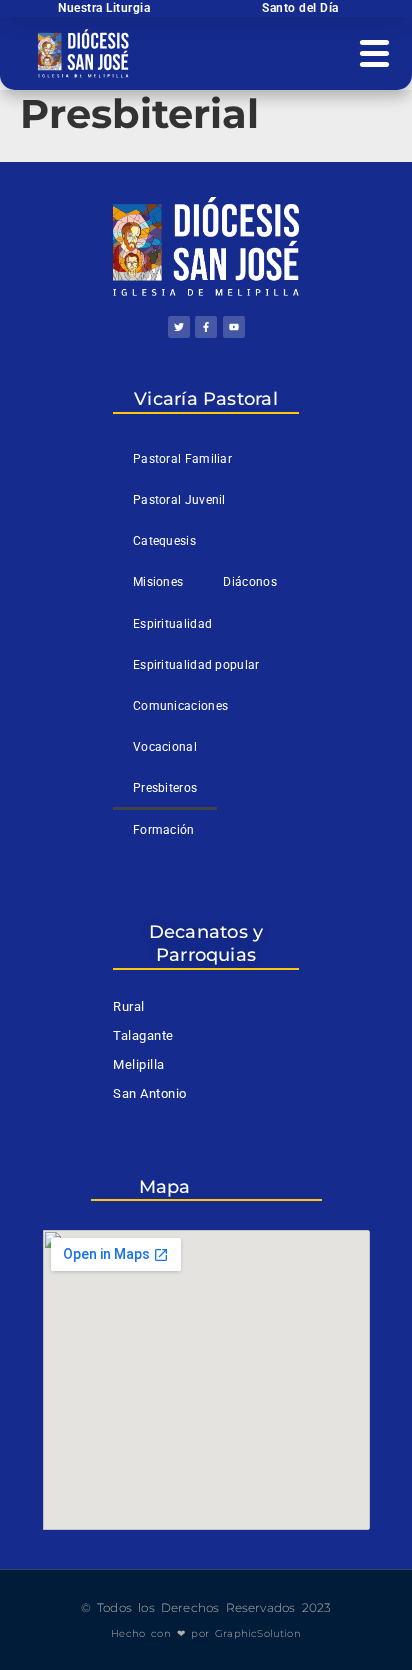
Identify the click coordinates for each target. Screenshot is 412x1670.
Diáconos (249, 582)
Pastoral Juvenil (179, 500)
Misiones (158, 582)
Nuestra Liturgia (104, 8)
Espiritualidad (172, 624)
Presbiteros (165, 788)
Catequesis (164, 541)
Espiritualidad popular (196, 665)
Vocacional (165, 747)
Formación (164, 830)
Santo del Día (300, 8)
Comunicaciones (180, 706)
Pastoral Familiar (182, 459)
